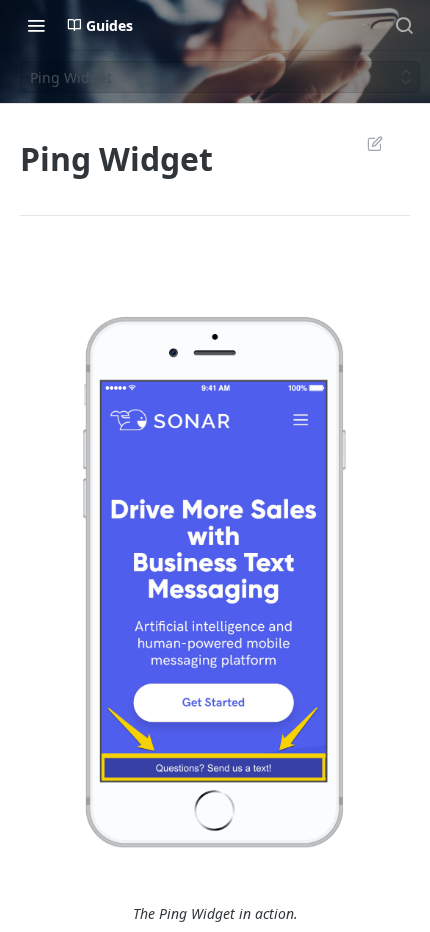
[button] (215, 576)
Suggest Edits (365, 143)
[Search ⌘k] (404, 25)
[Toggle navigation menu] (36, 25)
